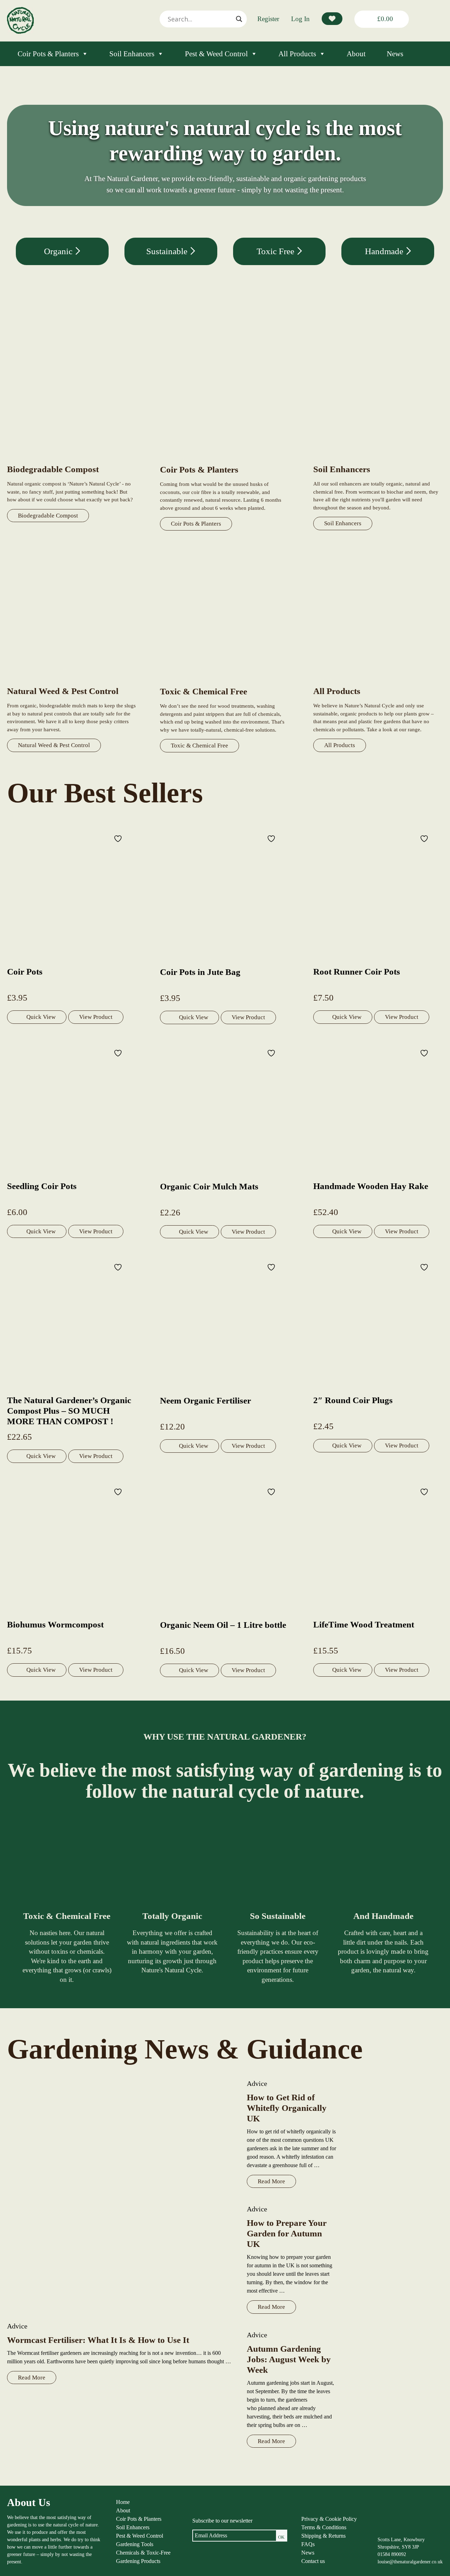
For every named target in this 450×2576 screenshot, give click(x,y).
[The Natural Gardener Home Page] (20, 32)
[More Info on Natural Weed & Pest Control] (72, 682)
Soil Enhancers (132, 54)
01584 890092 (392, 2554)
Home (123, 2502)
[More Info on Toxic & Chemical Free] (225, 682)
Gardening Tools (135, 2544)
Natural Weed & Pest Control (54, 745)
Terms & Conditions (324, 2527)
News (395, 54)
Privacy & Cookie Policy (329, 2519)
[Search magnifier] (239, 19)
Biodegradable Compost (48, 516)
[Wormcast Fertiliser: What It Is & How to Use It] (120, 2196)
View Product (96, 1017)
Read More (32, 2378)
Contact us (313, 2561)
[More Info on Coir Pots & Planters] (225, 460)
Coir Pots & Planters (48, 54)
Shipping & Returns (323, 2536)
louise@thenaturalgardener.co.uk (410, 2562)
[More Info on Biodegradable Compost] (72, 460)
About (356, 54)
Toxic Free (277, 251)
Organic (59, 251)
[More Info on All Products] (378, 682)
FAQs (308, 2544)
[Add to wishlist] (119, 838)
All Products (297, 54)
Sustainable (168, 251)
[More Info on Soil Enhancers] (378, 460)
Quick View (41, 1017)
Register (268, 19)
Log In (300, 19)
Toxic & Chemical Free (200, 746)
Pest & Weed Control (216, 54)
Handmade (385, 251)
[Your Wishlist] (332, 19)
